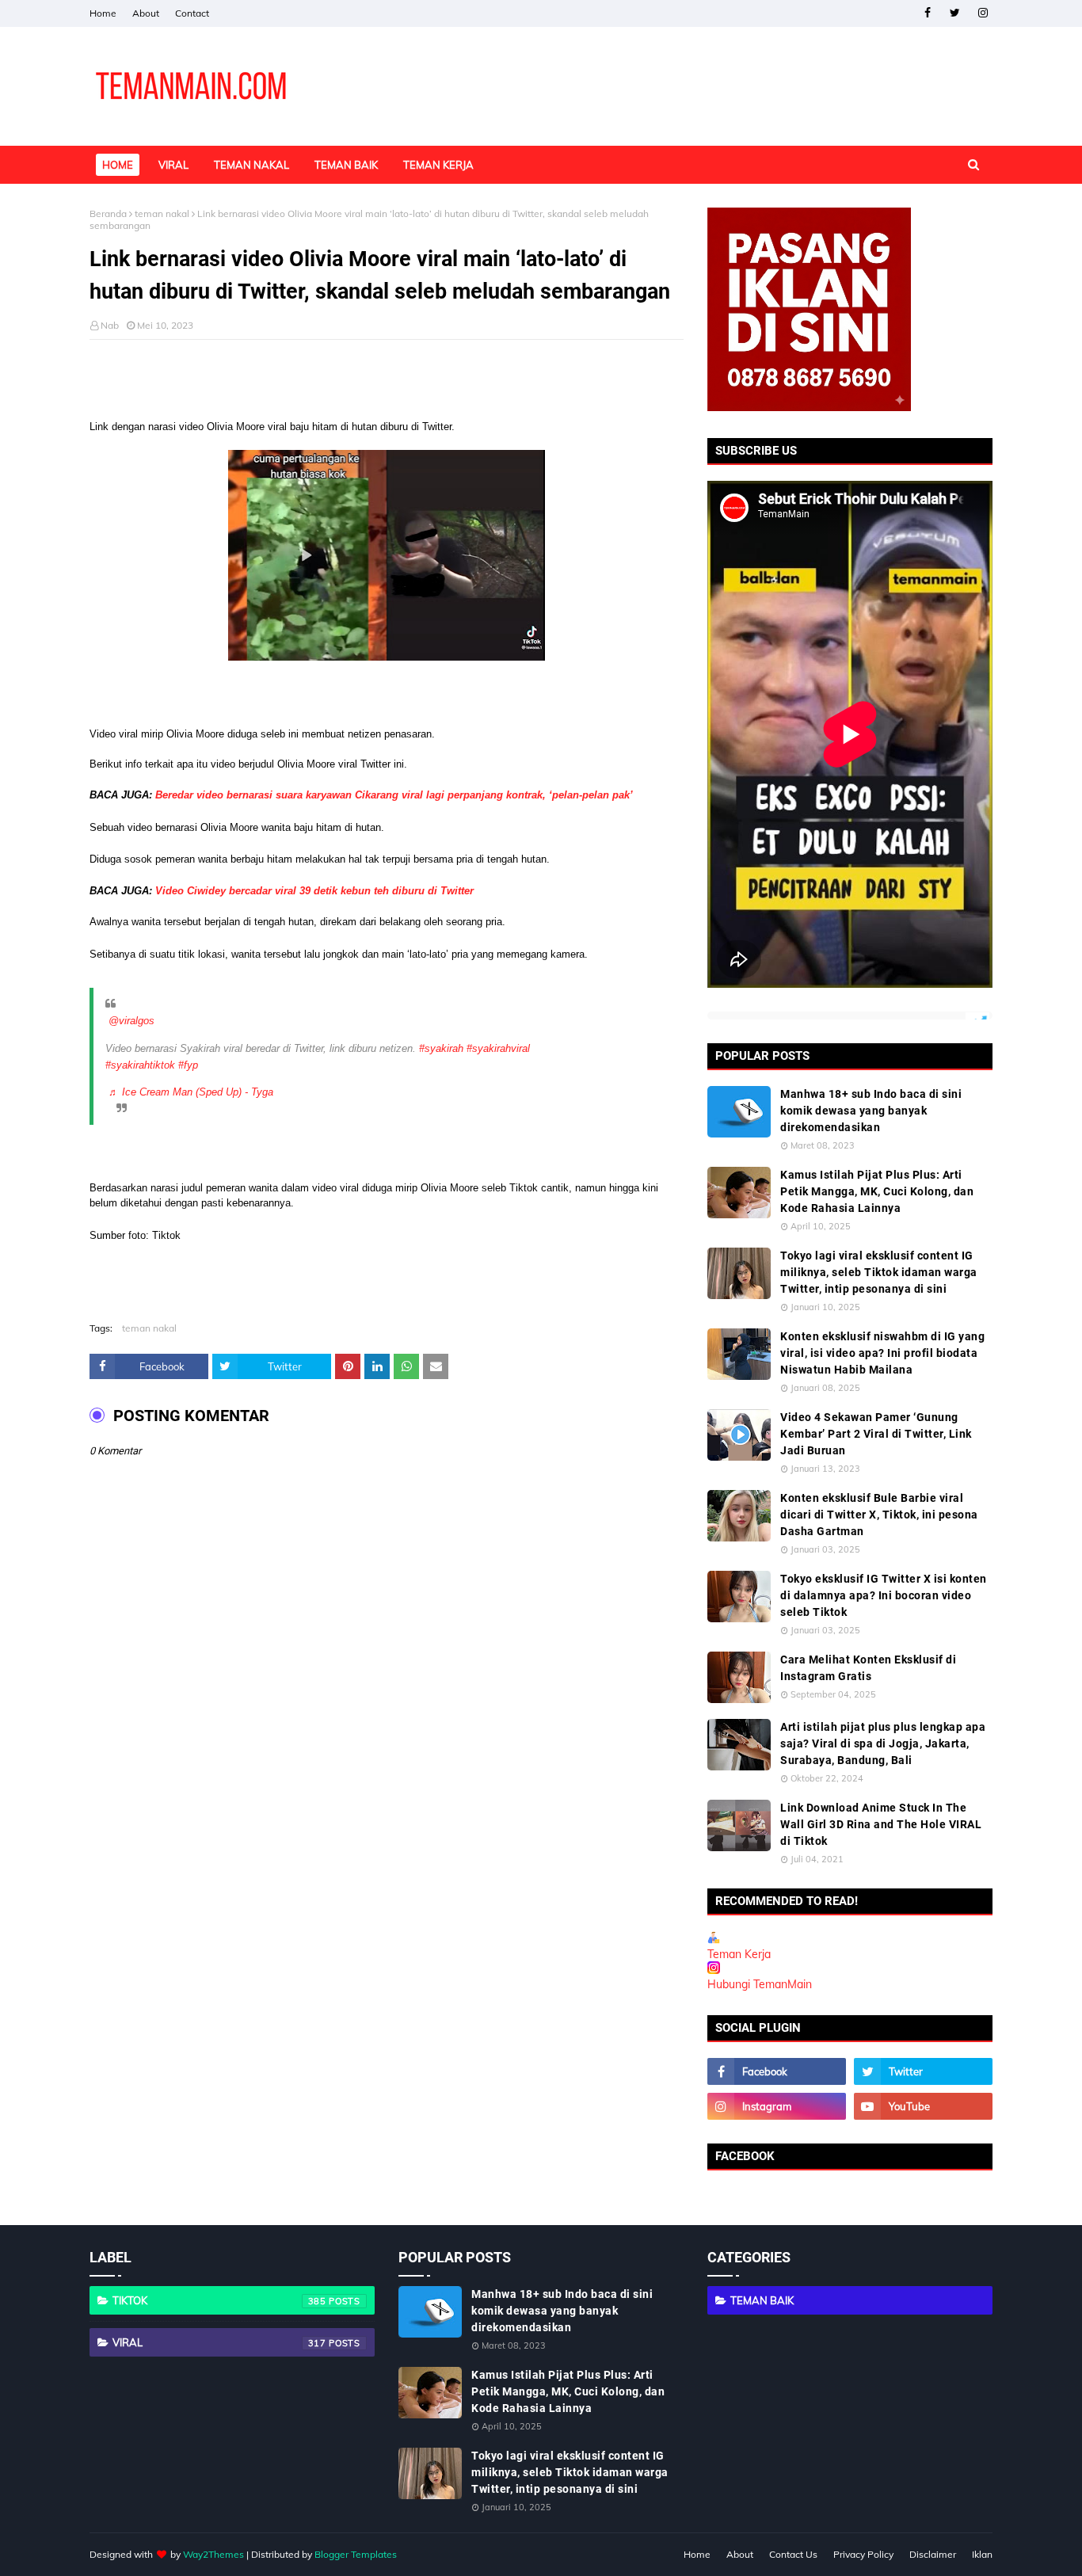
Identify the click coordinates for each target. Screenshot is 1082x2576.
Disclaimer (933, 2554)
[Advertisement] (387, 379)
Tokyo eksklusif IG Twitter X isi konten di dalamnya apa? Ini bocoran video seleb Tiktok (884, 1595)
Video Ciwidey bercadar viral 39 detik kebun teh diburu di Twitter (314, 891)
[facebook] (927, 13)
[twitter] (955, 13)
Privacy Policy (863, 2554)
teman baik (762, 2300)
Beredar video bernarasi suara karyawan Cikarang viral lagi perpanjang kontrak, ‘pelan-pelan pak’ (394, 795)
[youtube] (923, 2106)
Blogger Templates (356, 2554)
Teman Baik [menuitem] (346, 165)
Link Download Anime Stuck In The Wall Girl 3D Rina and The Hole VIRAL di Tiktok (881, 1824)
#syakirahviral (498, 1048)
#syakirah (441, 1048)
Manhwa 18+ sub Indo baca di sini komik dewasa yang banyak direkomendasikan (871, 1111)
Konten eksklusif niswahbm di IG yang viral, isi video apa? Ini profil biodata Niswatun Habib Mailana (882, 1353)
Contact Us (793, 2554)
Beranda (108, 213)
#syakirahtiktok (140, 1065)
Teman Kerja (739, 1954)
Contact (192, 13)
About (146, 13)
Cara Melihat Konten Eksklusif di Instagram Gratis (868, 1668)
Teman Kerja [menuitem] (438, 165)
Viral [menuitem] (173, 165)
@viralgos (131, 1021)
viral (219, 2342)
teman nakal (162, 213)
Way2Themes (213, 2554)
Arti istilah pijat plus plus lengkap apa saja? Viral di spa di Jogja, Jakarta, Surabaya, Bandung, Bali (883, 1743)
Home (103, 13)
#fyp (188, 1065)
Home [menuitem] (118, 165)
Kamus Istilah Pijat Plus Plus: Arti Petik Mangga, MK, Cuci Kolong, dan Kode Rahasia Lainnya (877, 1191)
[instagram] (983, 13)
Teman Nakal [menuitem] (251, 165)
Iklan (982, 2554)
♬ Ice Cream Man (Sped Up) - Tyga (191, 1092)
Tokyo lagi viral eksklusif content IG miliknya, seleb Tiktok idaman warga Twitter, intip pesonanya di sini (879, 1272)
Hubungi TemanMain (760, 1984)
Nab (110, 325)
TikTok (219, 2300)
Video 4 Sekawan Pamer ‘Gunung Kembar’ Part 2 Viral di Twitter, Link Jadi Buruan (876, 1434)
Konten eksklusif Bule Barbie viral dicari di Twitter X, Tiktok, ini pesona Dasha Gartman (879, 1515)
